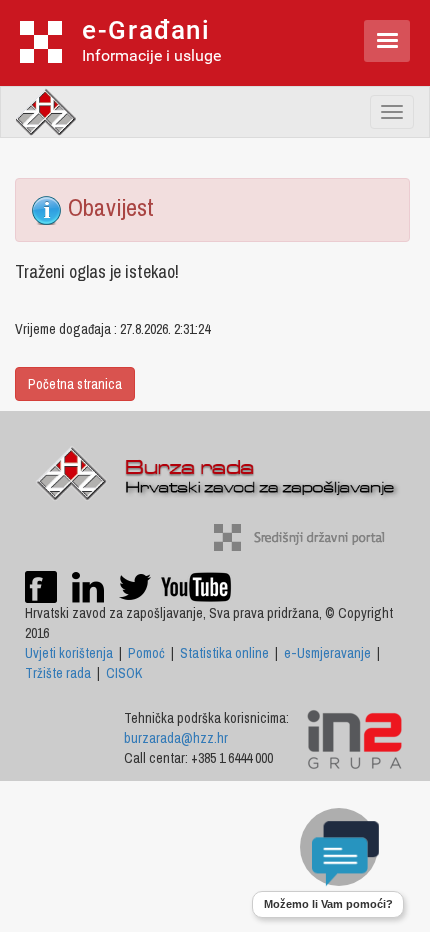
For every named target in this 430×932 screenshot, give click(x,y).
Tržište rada (58, 673)
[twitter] (136, 586)
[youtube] (196, 586)
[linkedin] (88, 586)
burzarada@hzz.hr (176, 738)
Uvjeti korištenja (69, 653)
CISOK (124, 673)
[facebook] (41, 586)
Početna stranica (75, 384)
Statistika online (224, 653)
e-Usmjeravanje (327, 653)
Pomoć (146, 653)
